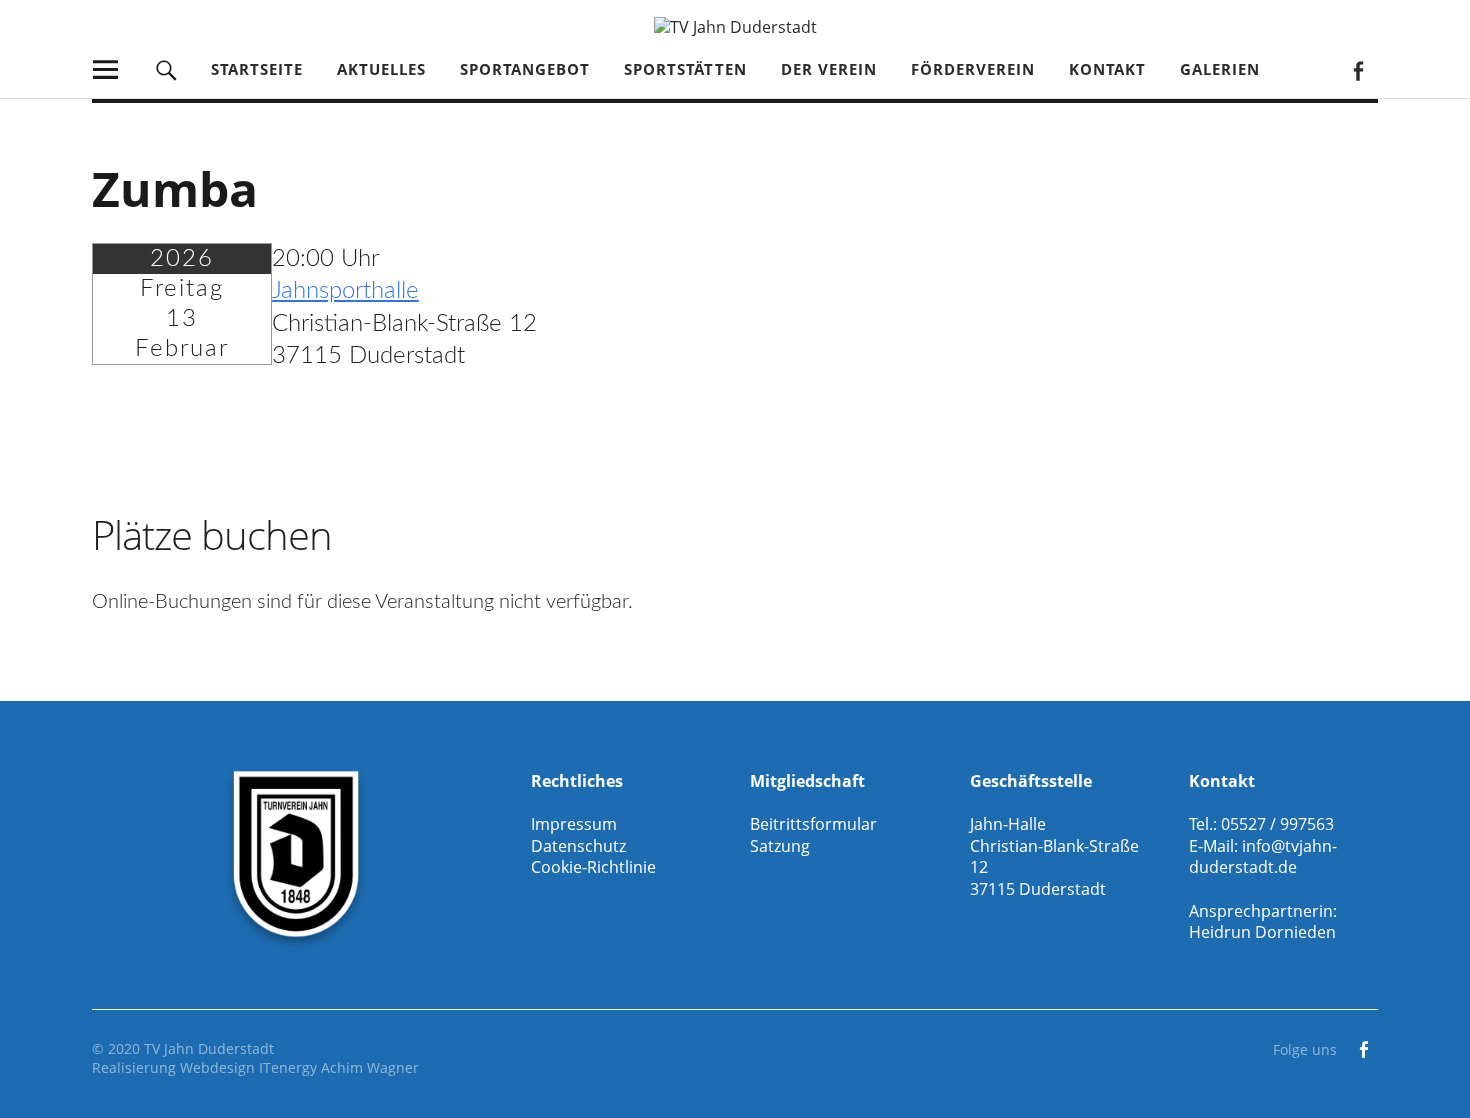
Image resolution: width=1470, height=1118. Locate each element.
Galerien (1220, 69)
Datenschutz (578, 846)
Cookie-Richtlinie (593, 867)
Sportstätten (685, 69)
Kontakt (1107, 69)
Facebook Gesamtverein (1357, 69)
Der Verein (829, 69)
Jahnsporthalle (345, 291)
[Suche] (166, 69)
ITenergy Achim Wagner (339, 1067)
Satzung (780, 846)
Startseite (257, 69)
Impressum (574, 824)
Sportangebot (525, 69)
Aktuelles (381, 69)
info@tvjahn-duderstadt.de (1263, 857)
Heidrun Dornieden (1262, 932)
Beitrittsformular (813, 824)
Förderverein (973, 69)
